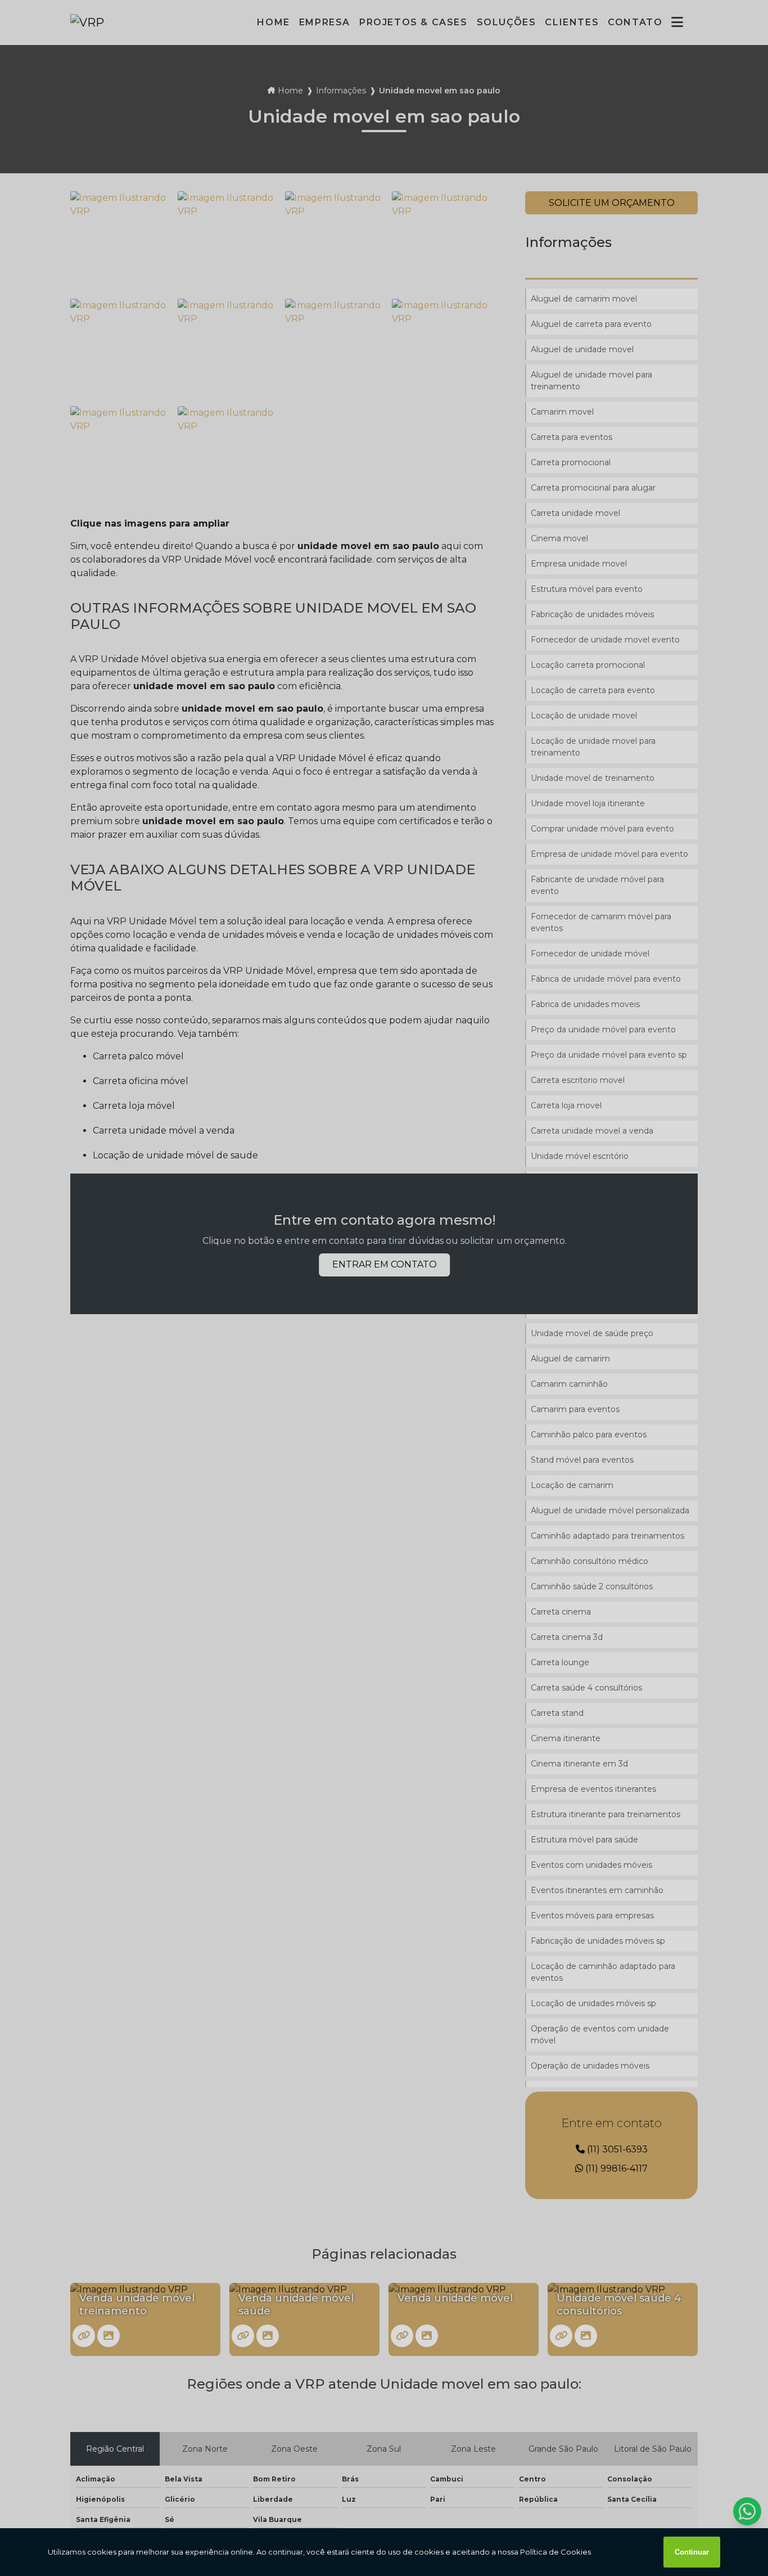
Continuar (692, 2552)
